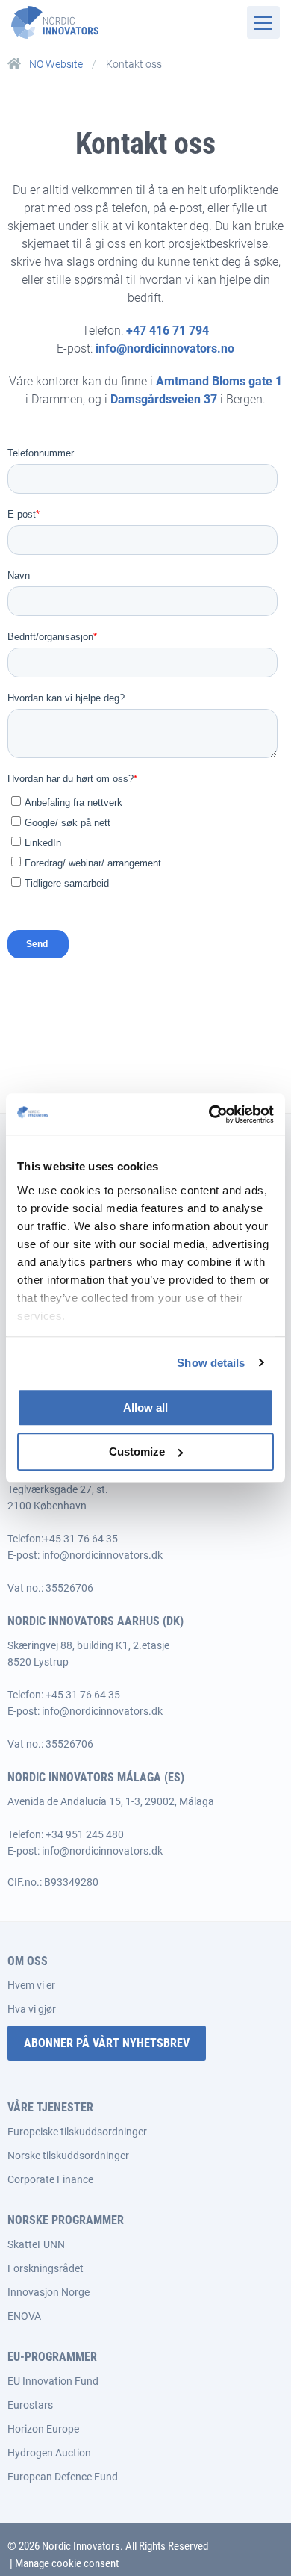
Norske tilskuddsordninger (68, 2156)
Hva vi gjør (32, 2009)
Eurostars (30, 2405)
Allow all (145, 1408)
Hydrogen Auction (49, 2453)
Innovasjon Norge (48, 2292)
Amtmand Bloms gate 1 (219, 381)
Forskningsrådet (46, 2268)
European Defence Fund (63, 2477)
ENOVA (24, 2316)
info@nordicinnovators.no (165, 348)
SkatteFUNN (36, 2244)
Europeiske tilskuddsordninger (77, 2132)
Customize (137, 1452)
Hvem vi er (31, 1985)
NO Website (56, 64)
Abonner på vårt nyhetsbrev (107, 2043)
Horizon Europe (43, 2429)
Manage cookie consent (67, 2563)
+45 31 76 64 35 (81, 1539)
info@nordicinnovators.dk (102, 1555)
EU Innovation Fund (53, 2381)
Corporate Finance (50, 2179)
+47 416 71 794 (168, 330)
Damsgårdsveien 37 (164, 399)
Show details (211, 1363)
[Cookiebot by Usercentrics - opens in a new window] (209, 1114)
